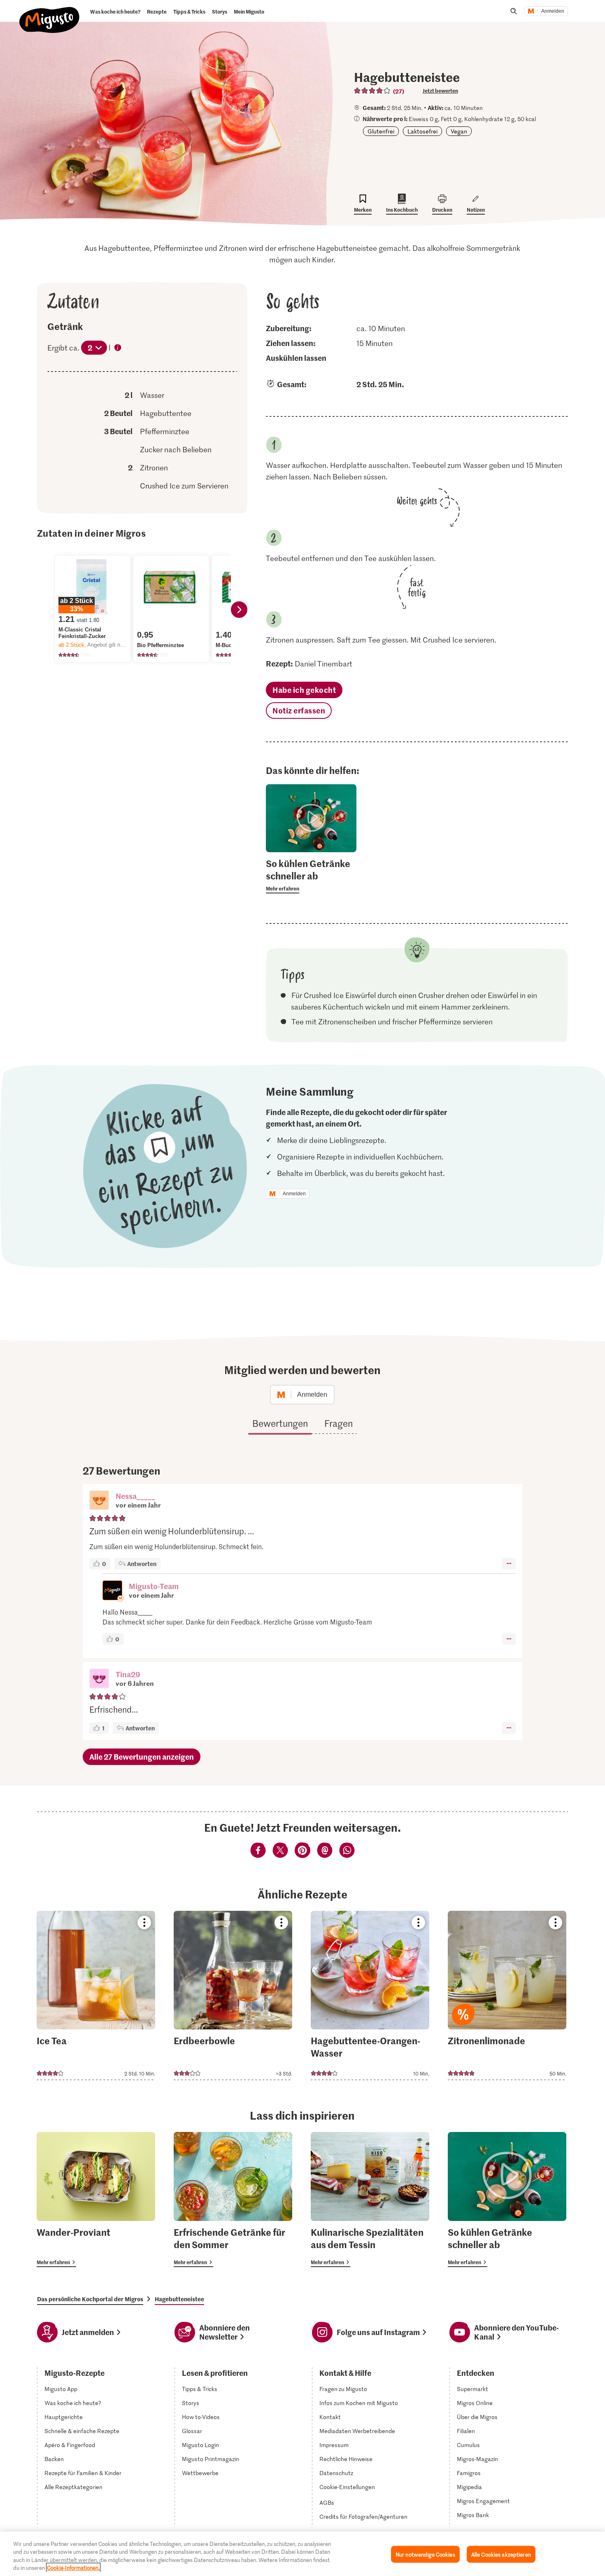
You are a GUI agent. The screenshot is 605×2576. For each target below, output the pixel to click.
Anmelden (553, 11)
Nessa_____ (135, 1496)
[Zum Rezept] (96, 1995)
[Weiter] (239, 610)
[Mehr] (509, 1564)
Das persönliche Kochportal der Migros (90, 2299)
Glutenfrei (381, 131)
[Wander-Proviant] (96, 2200)
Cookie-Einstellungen (347, 2487)
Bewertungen (280, 1423)
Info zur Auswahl (118, 348)
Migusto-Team (154, 1586)
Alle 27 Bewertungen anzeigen (142, 1757)
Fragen (339, 1423)
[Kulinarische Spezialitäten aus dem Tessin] (370, 2200)
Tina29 (128, 1674)
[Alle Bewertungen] (372, 91)
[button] (99, 1501)
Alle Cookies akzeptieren (501, 2554)
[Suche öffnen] (514, 11)
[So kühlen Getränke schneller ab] (507, 2200)
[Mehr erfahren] (311, 875)
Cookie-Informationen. (73, 2568)
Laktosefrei (422, 131)
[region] (302, 2554)
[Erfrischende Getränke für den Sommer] (233, 2200)
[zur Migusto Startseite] (50, 13)
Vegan (459, 131)
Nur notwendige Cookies (425, 2554)
